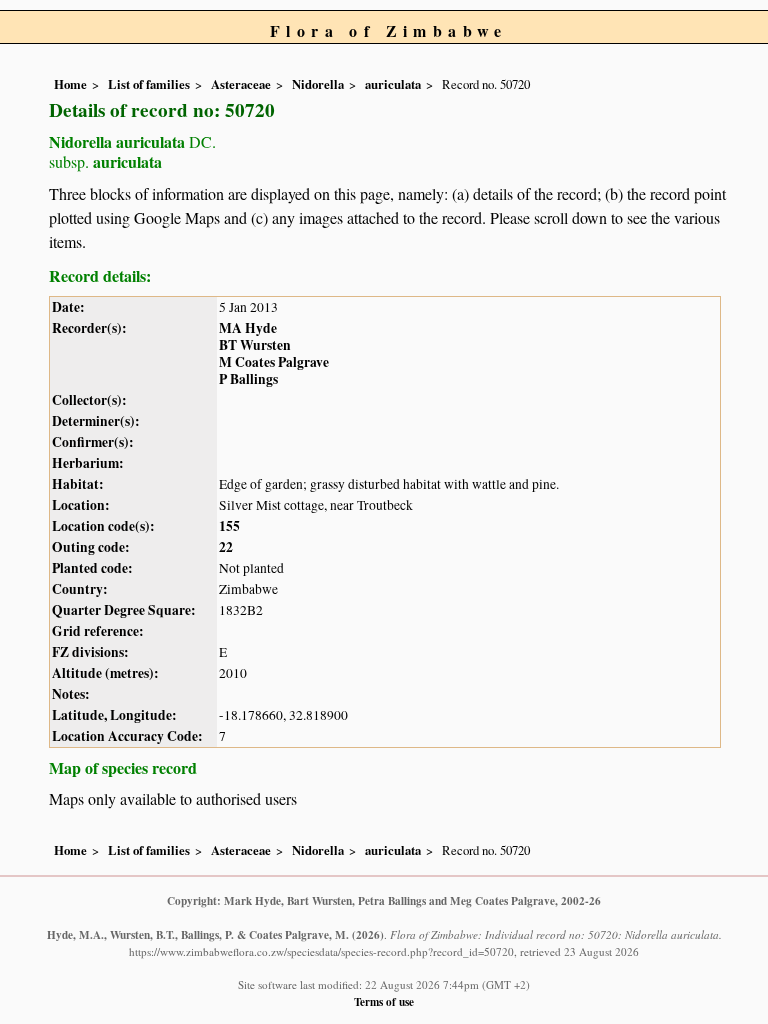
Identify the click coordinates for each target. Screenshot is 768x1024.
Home (70, 84)
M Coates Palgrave (274, 362)
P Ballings (248, 379)
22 (226, 547)
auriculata (393, 84)
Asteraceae (241, 84)
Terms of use (384, 1001)
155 (229, 526)
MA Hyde (248, 328)
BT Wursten (255, 345)
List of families (149, 84)
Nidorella (318, 84)
